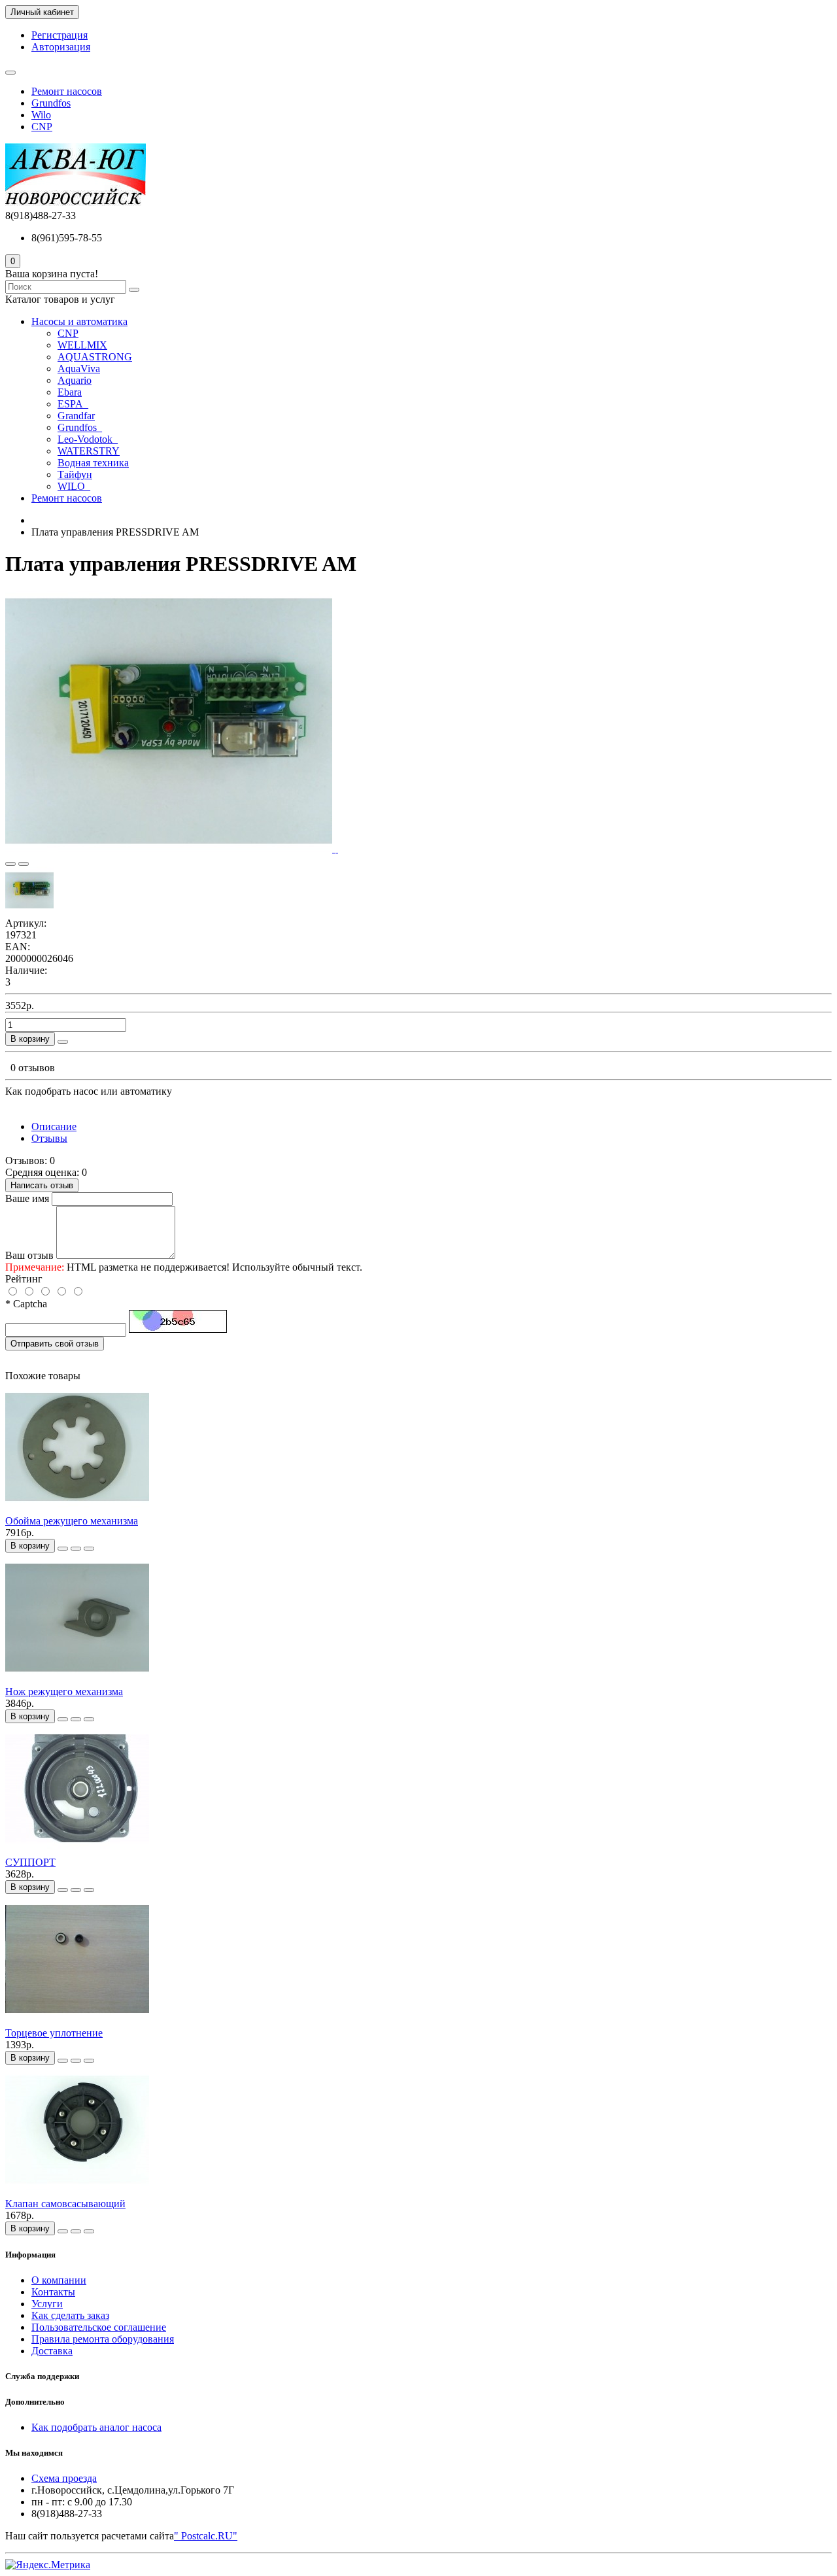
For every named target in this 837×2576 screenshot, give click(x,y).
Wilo (41, 115)
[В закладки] (10, 864)
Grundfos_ (80, 427)
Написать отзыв (42, 1185)
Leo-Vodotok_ (88, 439)
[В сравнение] (24, 864)
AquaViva (79, 369)
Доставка (52, 2351)
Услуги (47, 2304)
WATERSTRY (89, 451)
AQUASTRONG (95, 357)
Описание (54, 1126)
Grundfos (51, 103)
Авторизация (61, 47)
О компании (59, 2280)
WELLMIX (82, 345)
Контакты (53, 2292)
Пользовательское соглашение (99, 2327)
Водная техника (93, 463)
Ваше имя (27, 1198)
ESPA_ (73, 404)
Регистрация (60, 35)
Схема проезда (64, 2478)
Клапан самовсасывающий (65, 2204)
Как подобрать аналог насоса (96, 2427)
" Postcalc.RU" (206, 2536)
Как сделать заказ (70, 2315)
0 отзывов (33, 1068)
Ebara (70, 392)
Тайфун (75, 474)
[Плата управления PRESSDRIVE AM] (170, 849)
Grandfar (76, 416)
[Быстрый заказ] (63, 1042)
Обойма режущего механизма (72, 1521)
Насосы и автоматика (79, 321)
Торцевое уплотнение (54, 2033)
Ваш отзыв (29, 1255)
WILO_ (74, 486)
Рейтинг (24, 1279)
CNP (42, 127)
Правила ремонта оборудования (103, 2339)
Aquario (75, 380)
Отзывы (49, 1138)
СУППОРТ (30, 1862)
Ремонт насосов (67, 91)
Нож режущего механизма (64, 1692)
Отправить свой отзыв (55, 1344)
